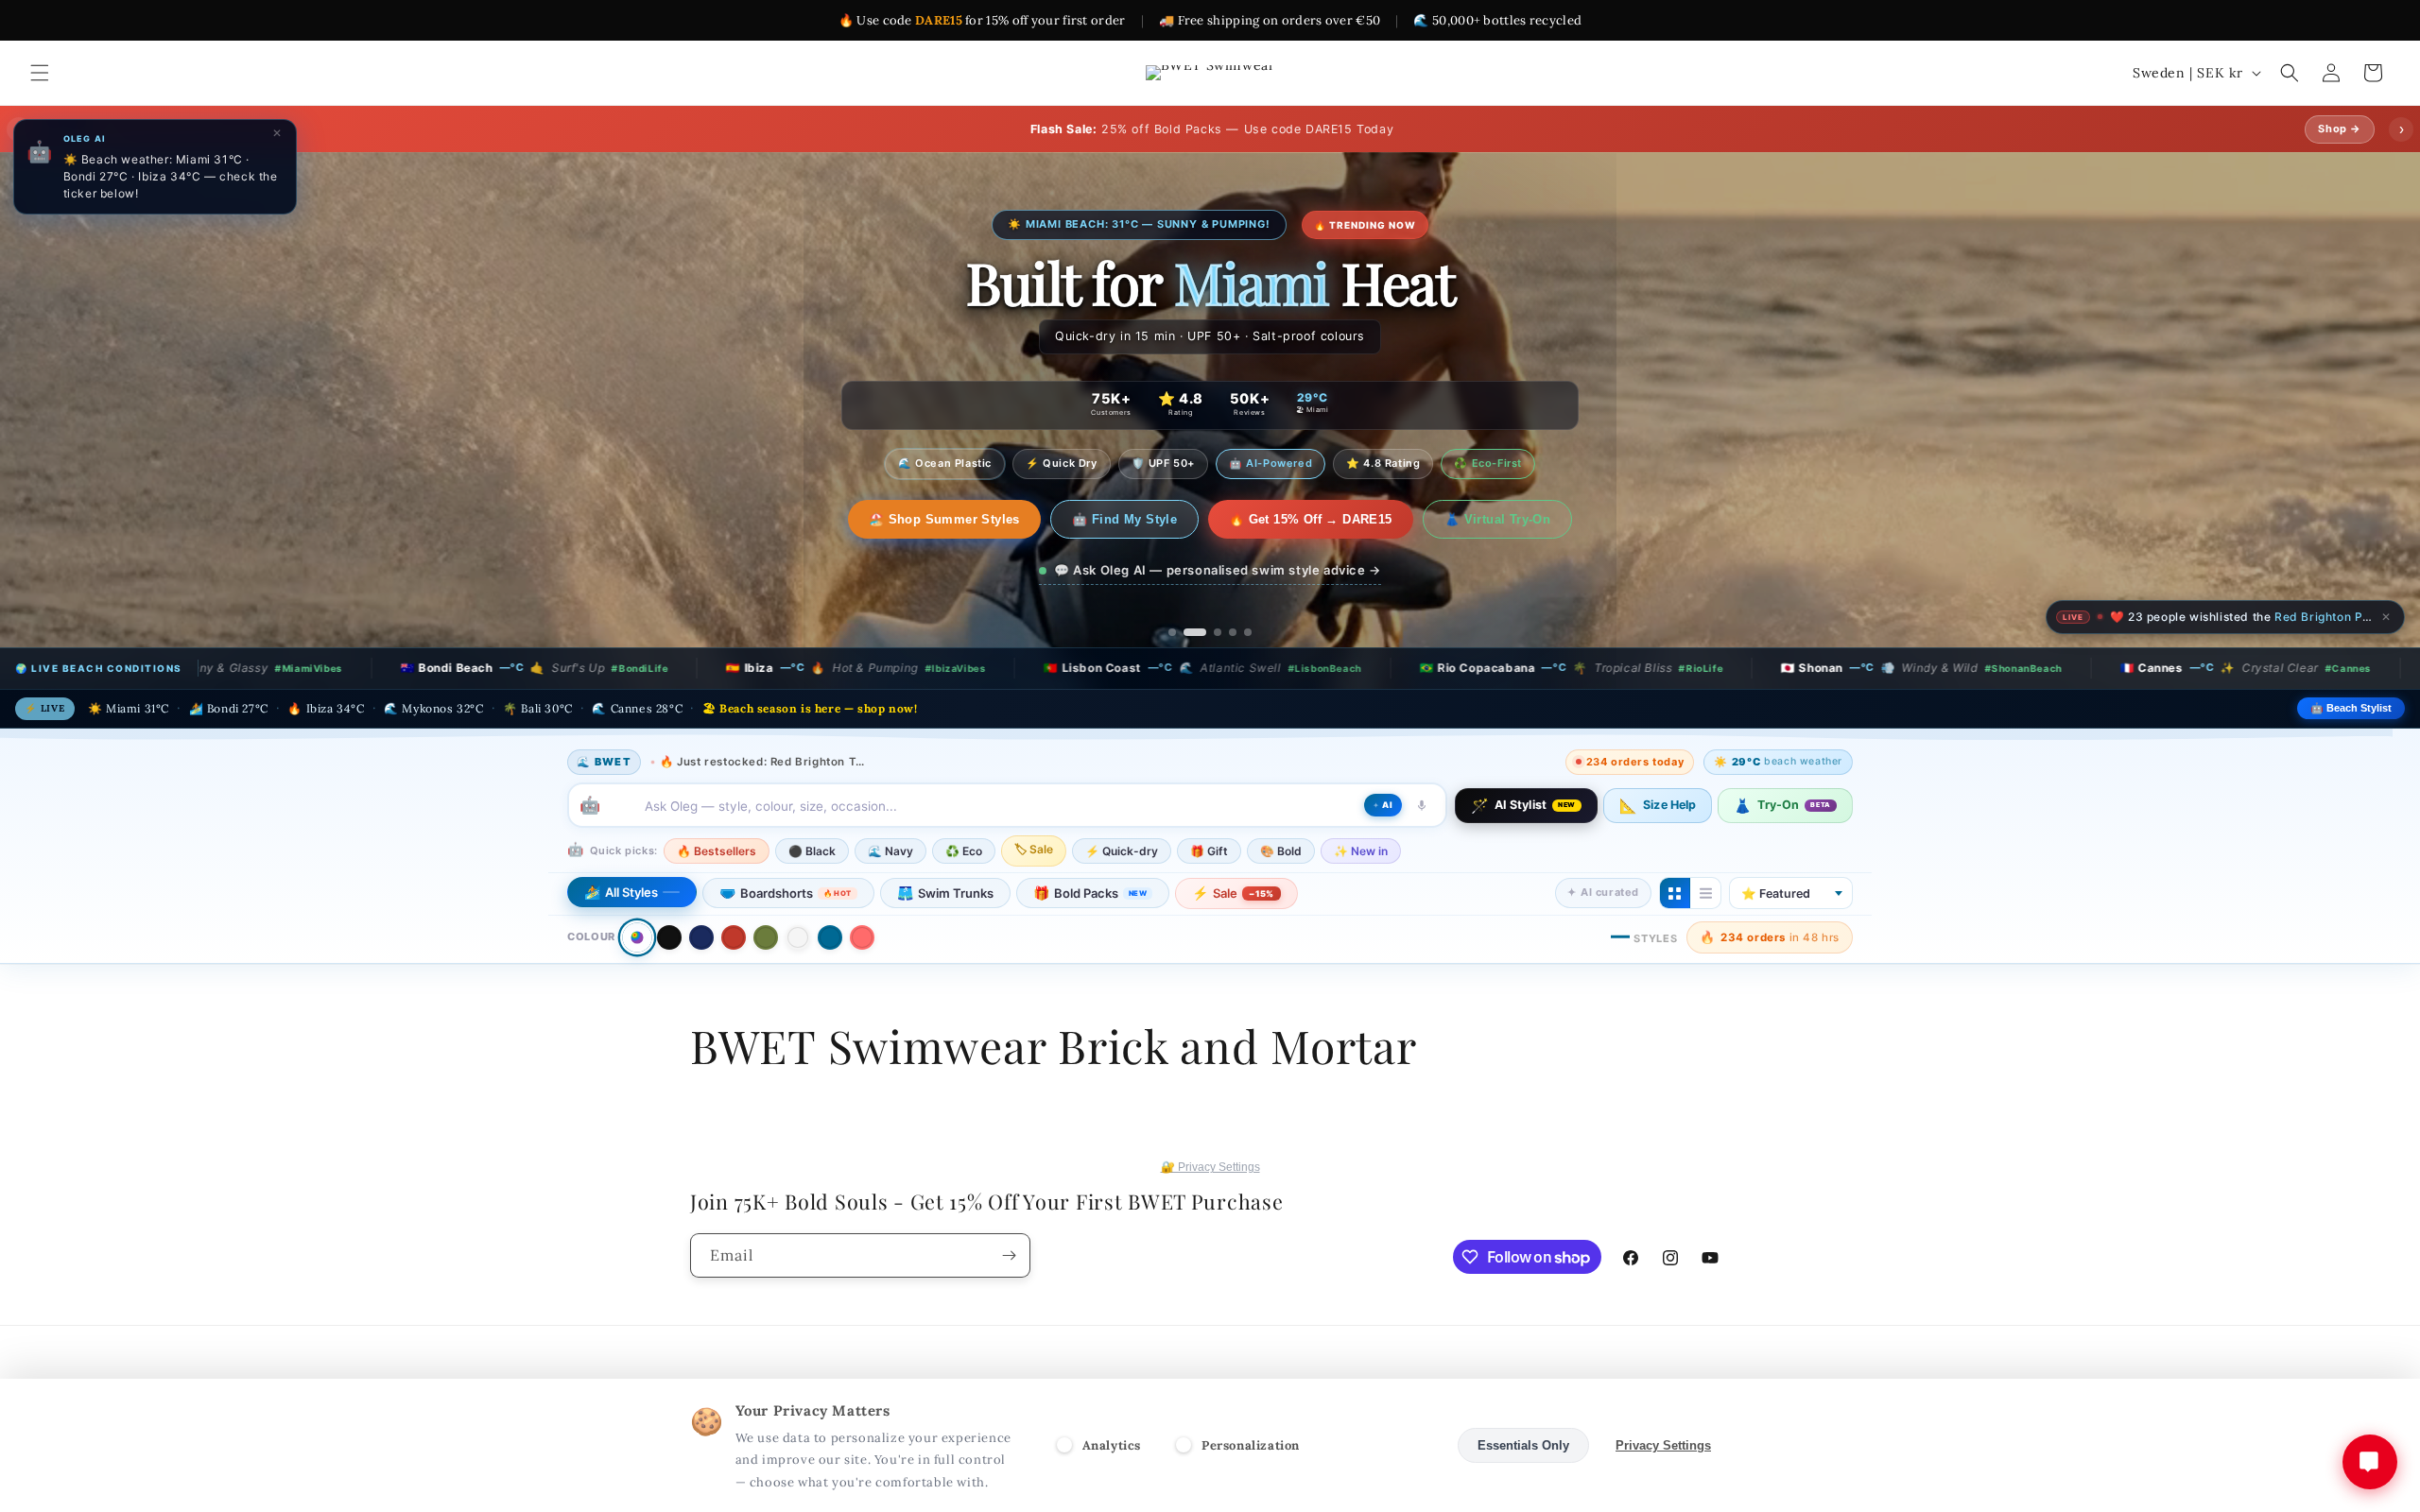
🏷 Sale (1034, 849)
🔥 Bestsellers (717, 851)
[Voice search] (1422, 805)
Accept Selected (1384, 1445)
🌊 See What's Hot (944, 519)
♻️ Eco (964, 851)
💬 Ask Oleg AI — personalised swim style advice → (1218, 570)
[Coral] (862, 937)
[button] (40, 73)
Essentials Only (1523, 1445)
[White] (798, 937)
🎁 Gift (1209, 851)
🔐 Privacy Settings (1210, 1167)
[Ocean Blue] (830, 937)
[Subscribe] (1009, 1255)
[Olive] (766, 937)
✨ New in (1361, 851)
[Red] (734, 937)
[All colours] (637, 937)
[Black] (669, 937)
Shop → (2340, 129)
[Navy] (701, 937)
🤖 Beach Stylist (2351, 708)
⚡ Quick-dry (1122, 851)
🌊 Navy (890, 851)
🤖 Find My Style (1106, 519)
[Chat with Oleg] (2370, 1462)
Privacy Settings (1663, 1445)
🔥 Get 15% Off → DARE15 (1292, 519)
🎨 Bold (1281, 851)
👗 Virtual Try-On (1478, 519)
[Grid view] (1675, 893)
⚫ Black (812, 851)
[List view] (1705, 893)
